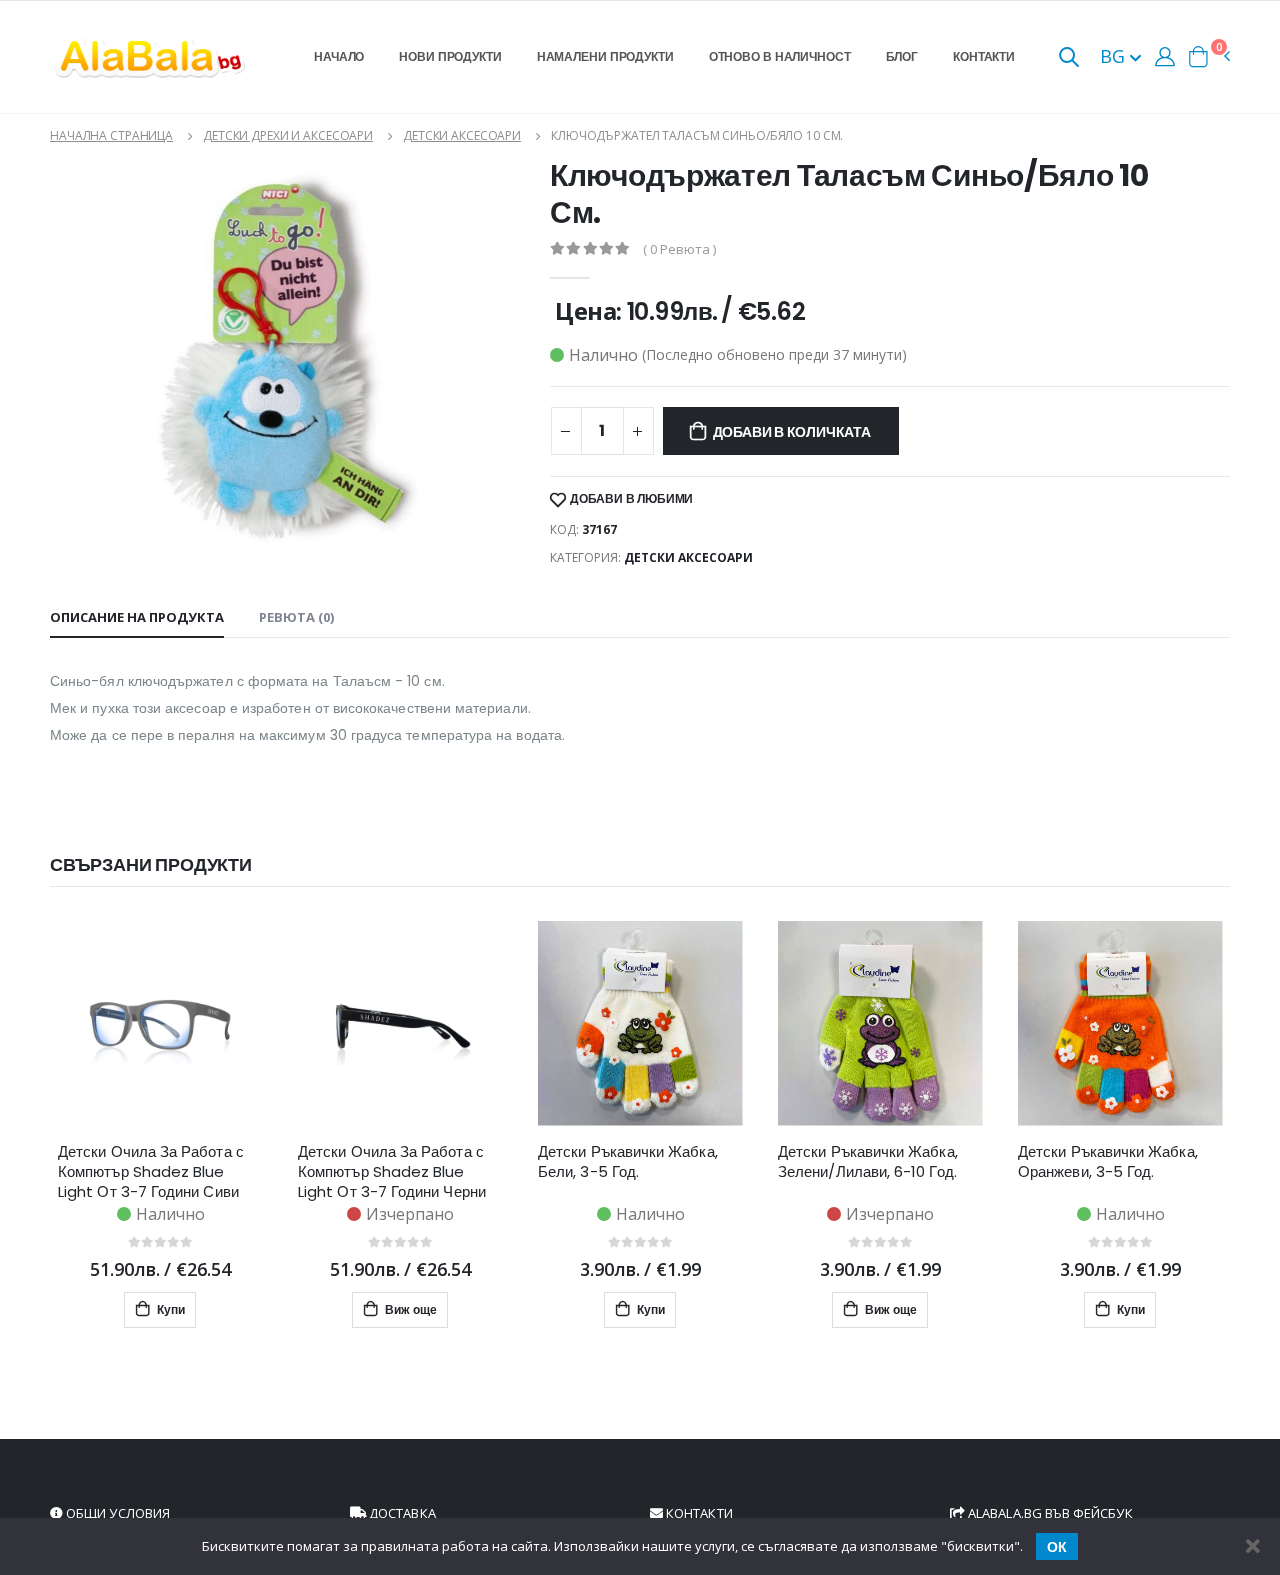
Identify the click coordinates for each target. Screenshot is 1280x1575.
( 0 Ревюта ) (679, 249)
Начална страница (111, 135)
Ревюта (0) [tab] (296, 617)
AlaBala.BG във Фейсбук (1049, 1513)
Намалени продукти (605, 56)
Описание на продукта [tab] (137, 617)
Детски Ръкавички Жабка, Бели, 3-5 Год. (628, 1162)
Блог (902, 56)
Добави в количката (792, 432)
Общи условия (116, 1513)
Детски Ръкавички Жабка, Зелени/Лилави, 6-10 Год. (868, 1162)
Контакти (984, 56)
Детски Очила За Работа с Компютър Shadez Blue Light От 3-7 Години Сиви (151, 1172)
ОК (1057, 1547)
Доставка (401, 1513)
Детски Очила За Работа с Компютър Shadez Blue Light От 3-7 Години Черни (392, 1172)
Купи (169, 1309)
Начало (339, 56)
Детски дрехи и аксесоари (288, 135)
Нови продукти (450, 56)
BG (1115, 56)
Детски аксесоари (462, 135)
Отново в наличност (780, 56)
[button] (1069, 58)
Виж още (409, 1309)
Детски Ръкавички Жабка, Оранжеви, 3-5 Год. (1108, 1162)
